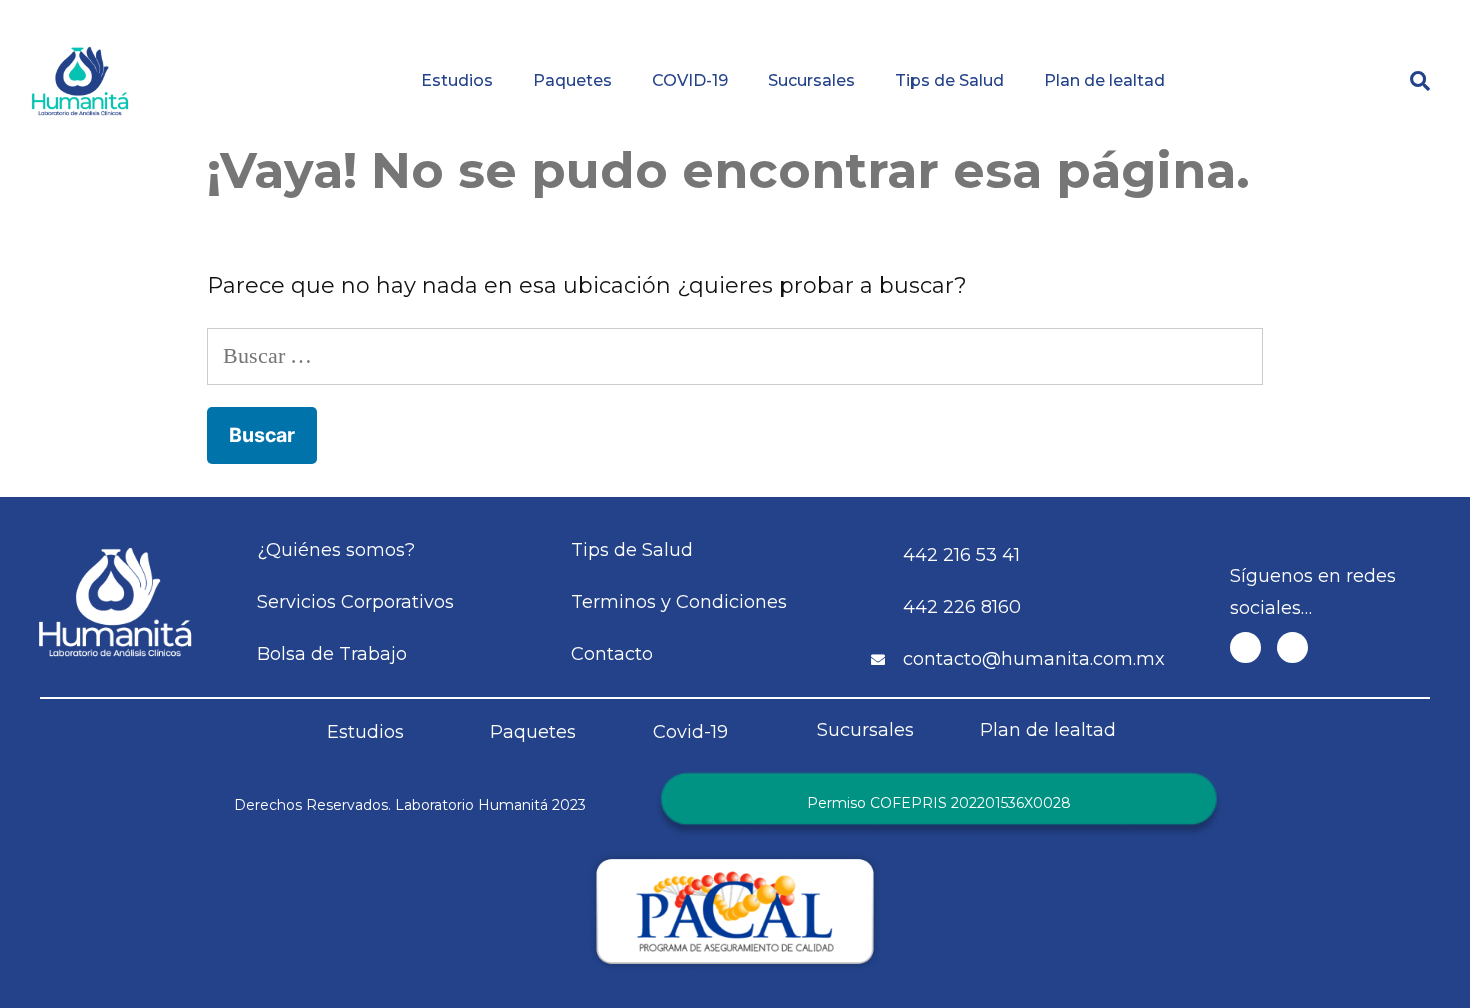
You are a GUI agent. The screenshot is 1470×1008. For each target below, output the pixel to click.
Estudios (457, 80)
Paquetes (572, 80)
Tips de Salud (949, 80)
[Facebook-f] (1245, 647)
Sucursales (811, 80)
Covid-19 (690, 732)
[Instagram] (1292, 647)
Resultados (835, 14)
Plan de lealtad (1104, 80)
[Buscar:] (735, 355)
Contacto (1347, 14)
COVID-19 (690, 80)
